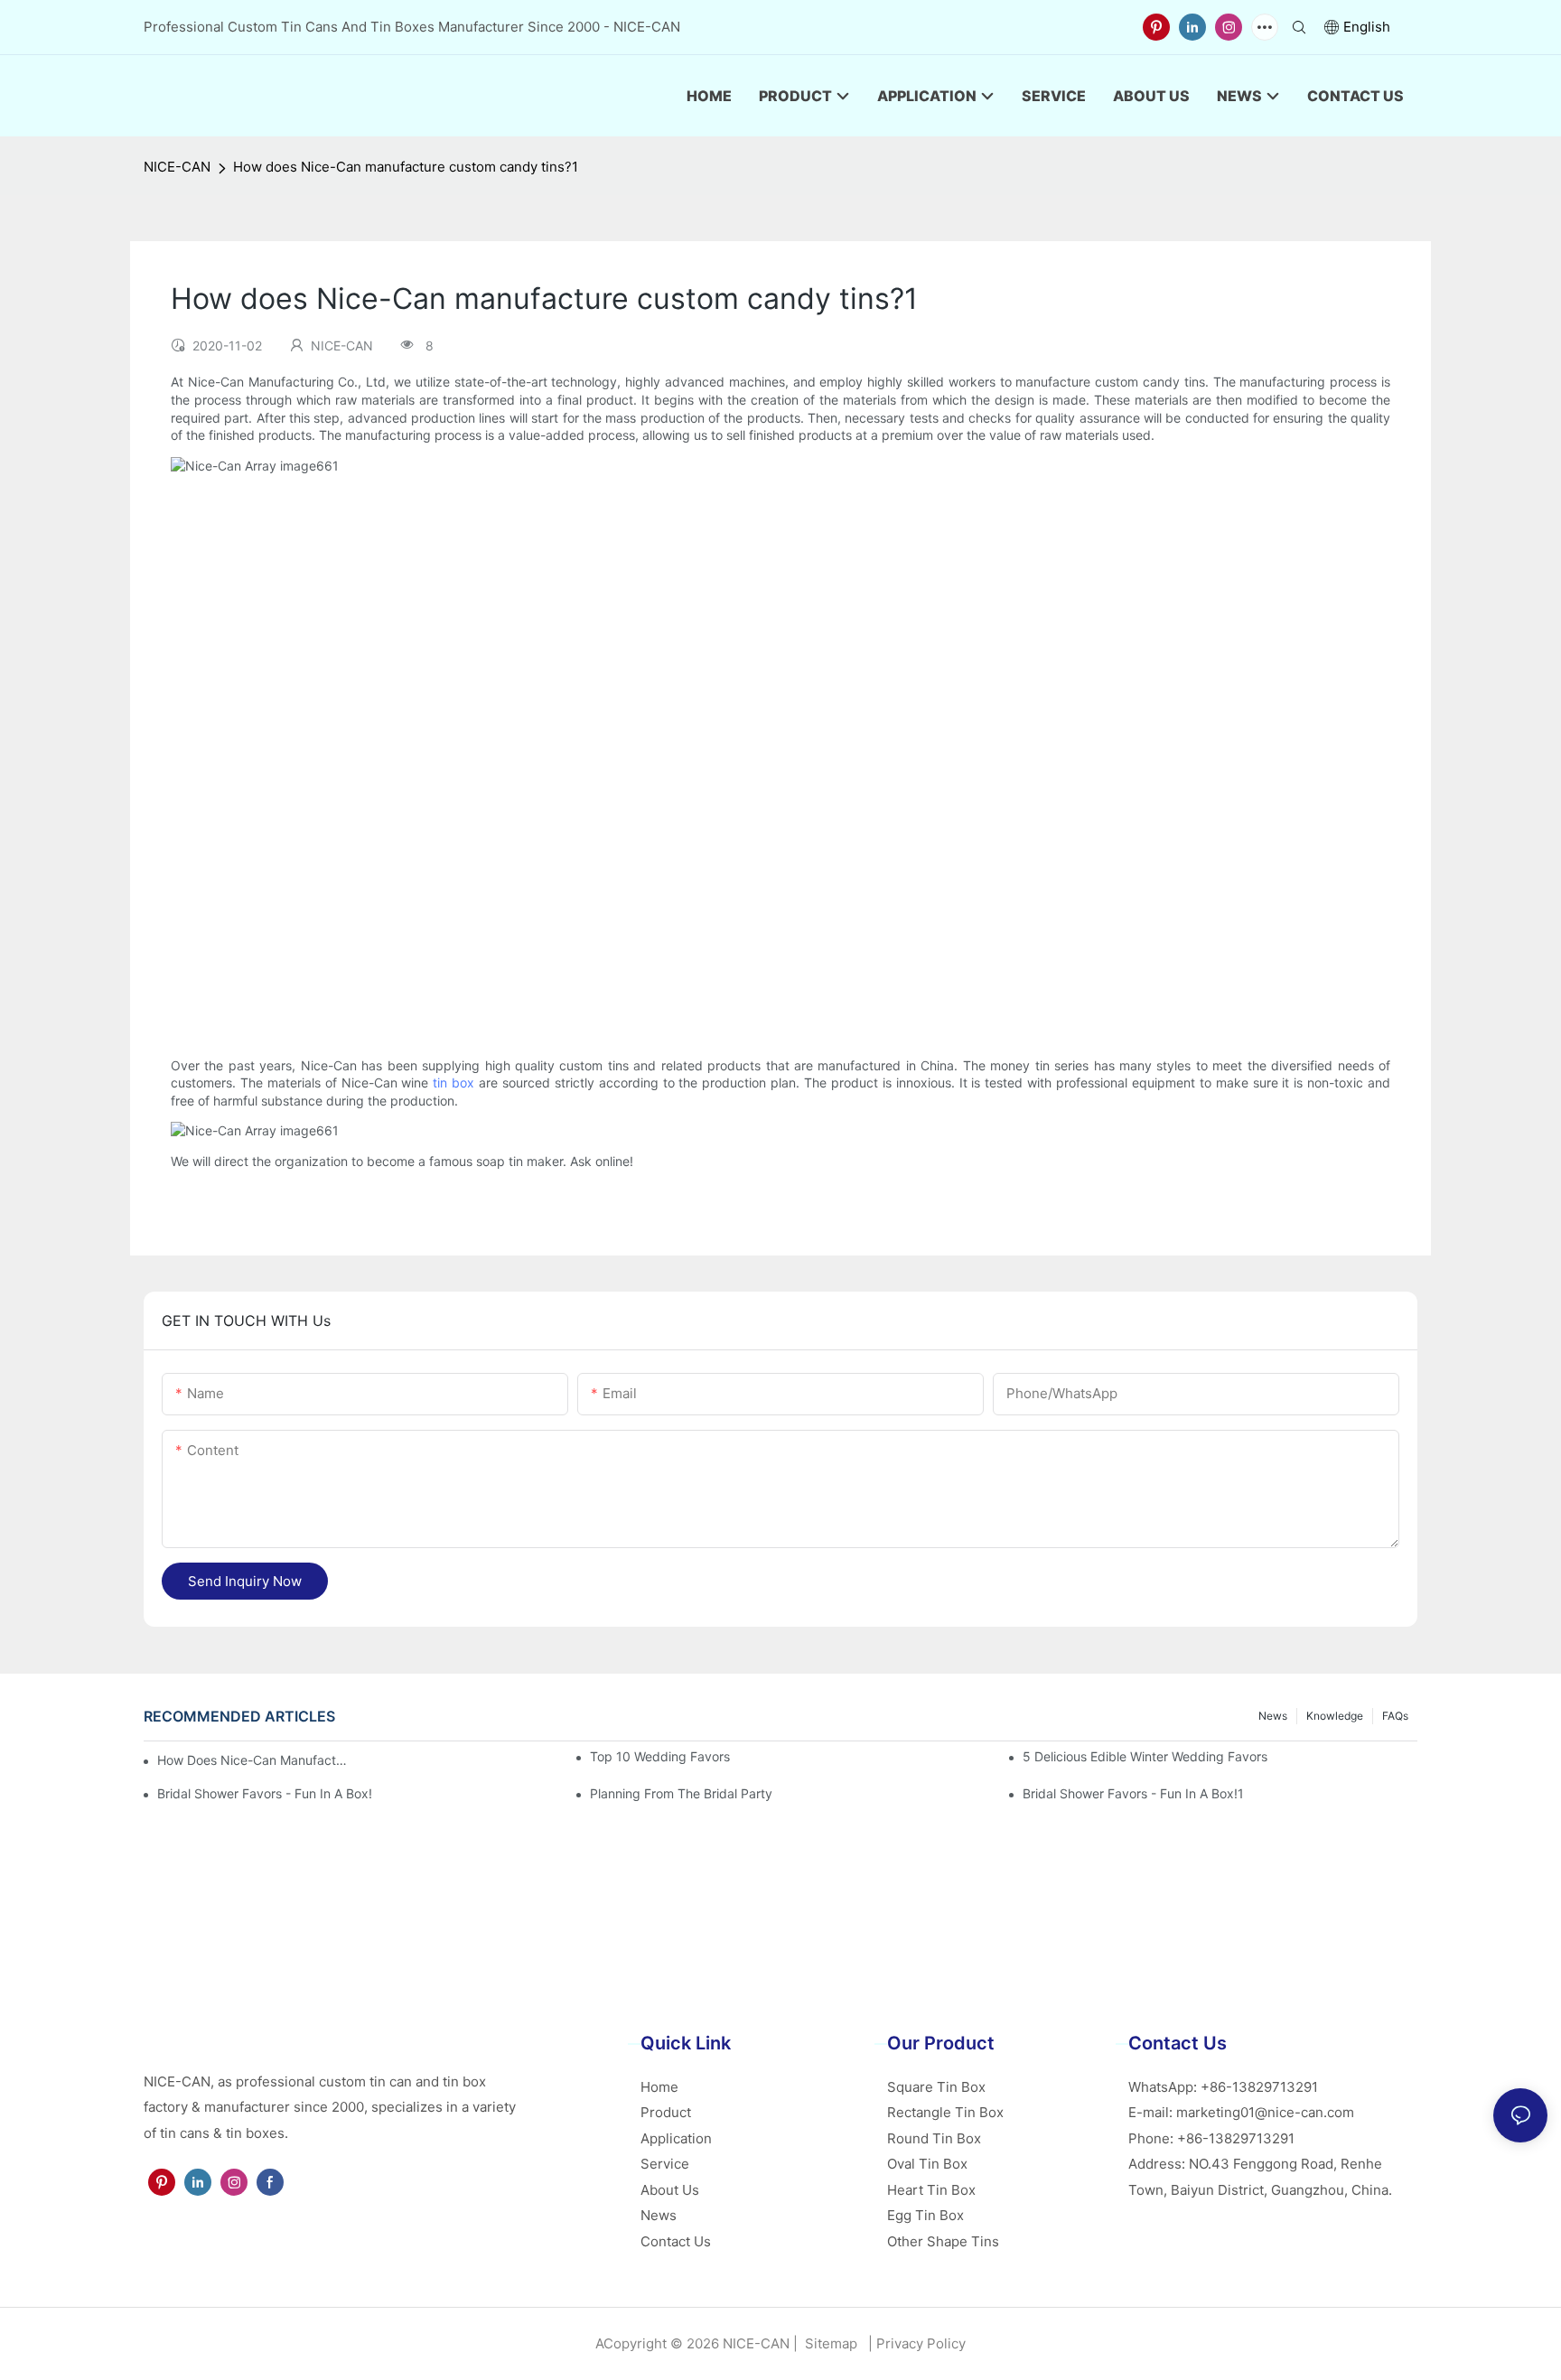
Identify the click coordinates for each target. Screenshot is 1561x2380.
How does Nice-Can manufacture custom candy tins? (252, 1760)
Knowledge (1335, 1716)
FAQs (1395, 1716)
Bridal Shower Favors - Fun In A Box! (265, 1793)
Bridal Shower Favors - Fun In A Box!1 (1133, 1793)
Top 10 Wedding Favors (660, 1756)
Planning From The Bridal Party (681, 1793)
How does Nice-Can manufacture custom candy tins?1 (406, 167)
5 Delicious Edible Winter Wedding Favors (1145, 1756)
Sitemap (829, 2343)
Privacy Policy (921, 2343)
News (1273, 1716)
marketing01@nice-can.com (1265, 2112)
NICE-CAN (177, 167)
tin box (453, 1083)
